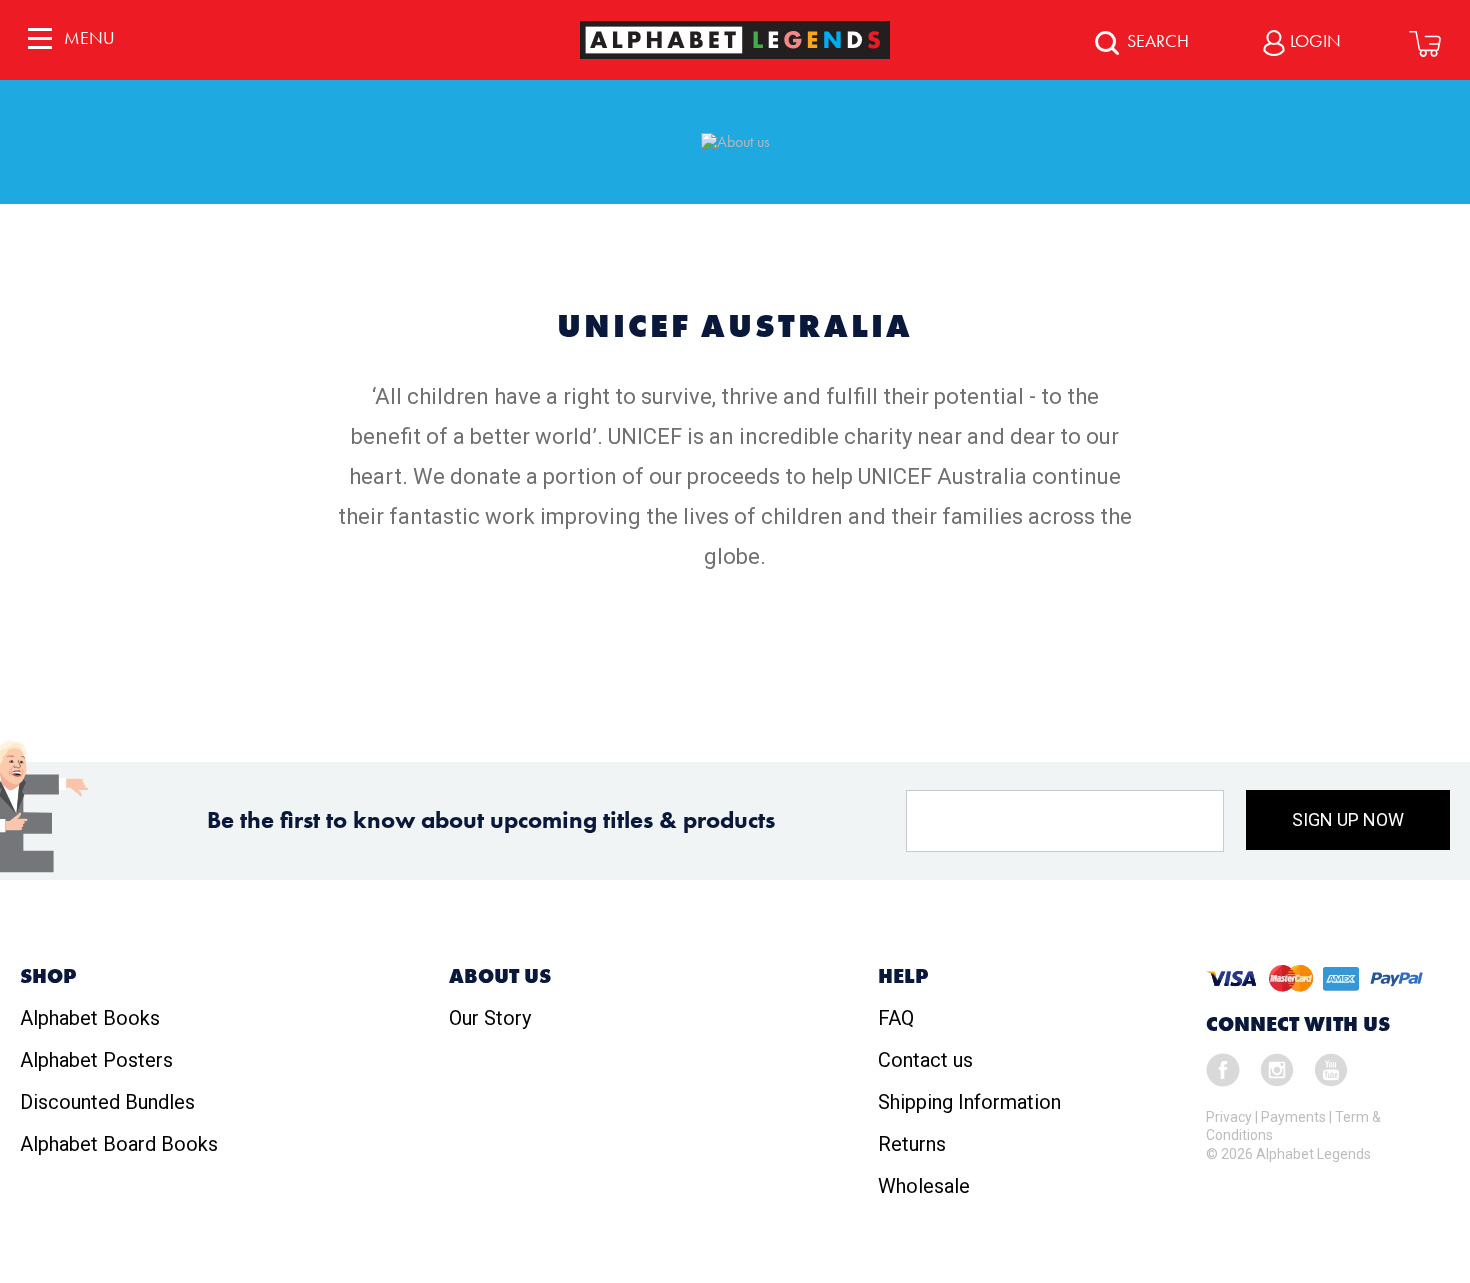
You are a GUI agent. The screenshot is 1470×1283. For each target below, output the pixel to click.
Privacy (1229, 1117)
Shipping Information (969, 1102)
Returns (912, 1144)
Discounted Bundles (107, 1102)
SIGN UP (1348, 819)
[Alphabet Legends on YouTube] (1331, 1067)
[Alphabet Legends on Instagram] (1277, 1067)
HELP (903, 976)
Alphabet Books (90, 1018)
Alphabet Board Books (119, 1144)
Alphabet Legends (1313, 1154)
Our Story (490, 1018)
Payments (1293, 1117)
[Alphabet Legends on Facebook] (1223, 1067)
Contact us (925, 1060)
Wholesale (924, 1186)
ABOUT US (500, 976)
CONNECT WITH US (1298, 1024)
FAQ (896, 1018)
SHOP (48, 976)
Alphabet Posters (96, 1060)
